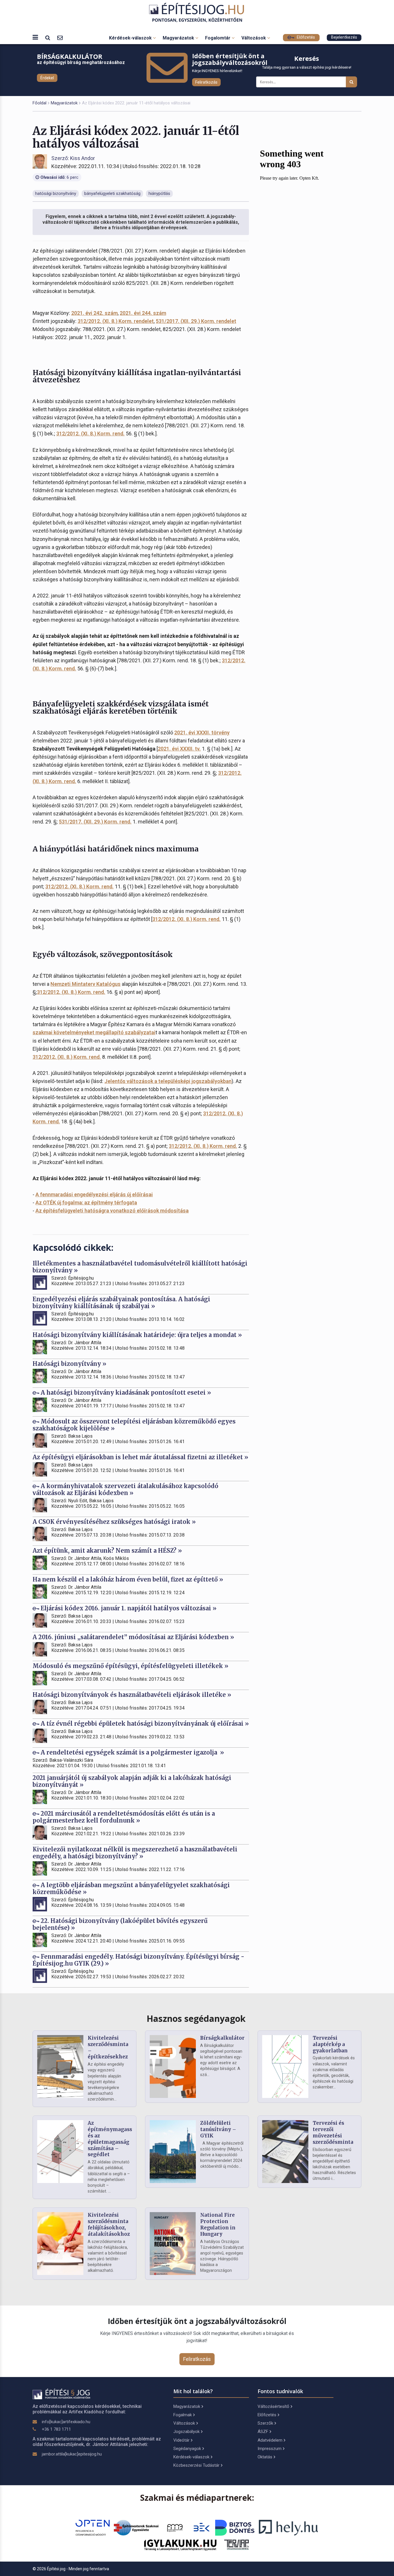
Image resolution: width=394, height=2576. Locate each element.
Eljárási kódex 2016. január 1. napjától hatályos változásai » (128, 1608)
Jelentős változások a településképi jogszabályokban (168, 1081)
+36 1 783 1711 (56, 2429)
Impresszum (270, 2449)
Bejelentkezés (344, 37)
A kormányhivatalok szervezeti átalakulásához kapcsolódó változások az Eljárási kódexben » (125, 1489)
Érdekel (47, 78)
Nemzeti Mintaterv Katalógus (86, 984)
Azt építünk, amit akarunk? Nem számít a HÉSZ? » (107, 1551)
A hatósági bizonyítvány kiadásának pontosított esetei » (125, 1393)
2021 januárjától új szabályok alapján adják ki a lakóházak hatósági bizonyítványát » (132, 1781)
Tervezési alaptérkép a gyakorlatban (330, 2044)
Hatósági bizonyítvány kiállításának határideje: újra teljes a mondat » (137, 1335)
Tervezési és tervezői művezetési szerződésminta (333, 2132)
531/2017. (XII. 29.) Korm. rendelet (196, 321)
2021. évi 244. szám (143, 313)
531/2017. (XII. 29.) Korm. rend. (95, 822)
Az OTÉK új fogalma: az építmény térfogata (86, 1203)
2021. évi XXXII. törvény (202, 733)
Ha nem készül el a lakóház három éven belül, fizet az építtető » (128, 1579)
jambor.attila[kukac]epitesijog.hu (72, 2454)
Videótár (181, 2440)
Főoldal (40, 103)
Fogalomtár (218, 38)
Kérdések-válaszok (131, 38)
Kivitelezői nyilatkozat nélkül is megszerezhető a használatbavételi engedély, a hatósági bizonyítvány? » (135, 1853)
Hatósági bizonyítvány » (70, 1364)
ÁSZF (263, 2432)
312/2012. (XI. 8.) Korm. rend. (90, 434)
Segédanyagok (187, 2449)
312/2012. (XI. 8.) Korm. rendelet (116, 321)
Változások (254, 38)
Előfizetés (305, 37)
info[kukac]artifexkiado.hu (66, 2422)
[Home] (197, 13)
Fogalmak (183, 2415)
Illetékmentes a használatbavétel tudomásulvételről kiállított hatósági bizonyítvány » (140, 1267)
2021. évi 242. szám (94, 313)
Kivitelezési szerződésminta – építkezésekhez (108, 2047)
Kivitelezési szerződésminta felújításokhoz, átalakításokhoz (109, 2224)
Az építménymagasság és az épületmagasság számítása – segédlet (113, 2139)
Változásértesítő (273, 2406)
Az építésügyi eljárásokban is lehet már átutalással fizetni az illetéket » (140, 1457)
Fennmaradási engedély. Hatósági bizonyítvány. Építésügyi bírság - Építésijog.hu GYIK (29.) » (138, 1960)
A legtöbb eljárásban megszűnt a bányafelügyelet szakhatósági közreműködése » (131, 1888)
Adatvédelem (270, 2440)
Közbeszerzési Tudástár (196, 2465)
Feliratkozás (206, 82)
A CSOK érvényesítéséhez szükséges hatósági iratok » (114, 1522)
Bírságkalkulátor (222, 2038)
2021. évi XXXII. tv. (179, 749)
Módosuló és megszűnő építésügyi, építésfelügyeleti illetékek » (131, 1666)
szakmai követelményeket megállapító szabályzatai (94, 1032)
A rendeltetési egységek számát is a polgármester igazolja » (132, 1752)
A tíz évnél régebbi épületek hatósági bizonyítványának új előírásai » (144, 1724)
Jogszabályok (186, 2432)
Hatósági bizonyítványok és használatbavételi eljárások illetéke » (132, 1695)
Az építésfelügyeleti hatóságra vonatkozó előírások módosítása (112, 1211)
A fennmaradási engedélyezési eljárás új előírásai (94, 1194)
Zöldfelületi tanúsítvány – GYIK (218, 2129)
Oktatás (265, 2457)
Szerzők (265, 2423)
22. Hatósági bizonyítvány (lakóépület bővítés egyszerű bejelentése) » (120, 1924)
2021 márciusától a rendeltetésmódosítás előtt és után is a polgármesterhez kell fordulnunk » (124, 1817)
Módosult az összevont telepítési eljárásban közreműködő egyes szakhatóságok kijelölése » (134, 1425)
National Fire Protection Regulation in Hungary (218, 2224)
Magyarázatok (179, 38)
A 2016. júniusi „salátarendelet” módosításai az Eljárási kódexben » (133, 1637)
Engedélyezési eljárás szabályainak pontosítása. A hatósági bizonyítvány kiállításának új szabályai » (121, 1303)
